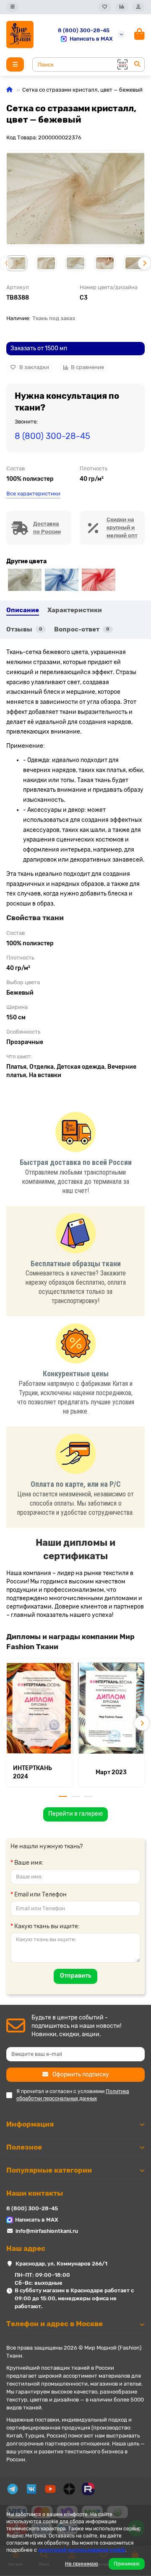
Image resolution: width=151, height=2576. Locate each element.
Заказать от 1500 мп (39, 348)
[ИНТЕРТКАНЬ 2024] (40, 1708)
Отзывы (24, 629)
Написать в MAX (91, 39)
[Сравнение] (122, 7)
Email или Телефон (40, 1895)
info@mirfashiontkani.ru (47, 2231)
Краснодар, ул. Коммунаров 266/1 (61, 2264)
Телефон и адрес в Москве (55, 2324)
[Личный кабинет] (138, 7)
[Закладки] (105, 7)
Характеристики (75, 610)
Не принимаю (82, 2564)
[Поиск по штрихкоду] (122, 64)
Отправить (75, 1976)
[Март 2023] (111, 1708)
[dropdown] (13, 7)
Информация (30, 2124)
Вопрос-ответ (82, 629)
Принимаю (127, 2564)
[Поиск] (137, 64)
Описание (23, 610)
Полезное (24, 2147)
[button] (7, 263)
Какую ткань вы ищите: (47, 1926)
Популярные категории (49, 2170)
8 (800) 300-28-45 (84, 30)
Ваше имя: (29, 1863)
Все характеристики (33, 494)
